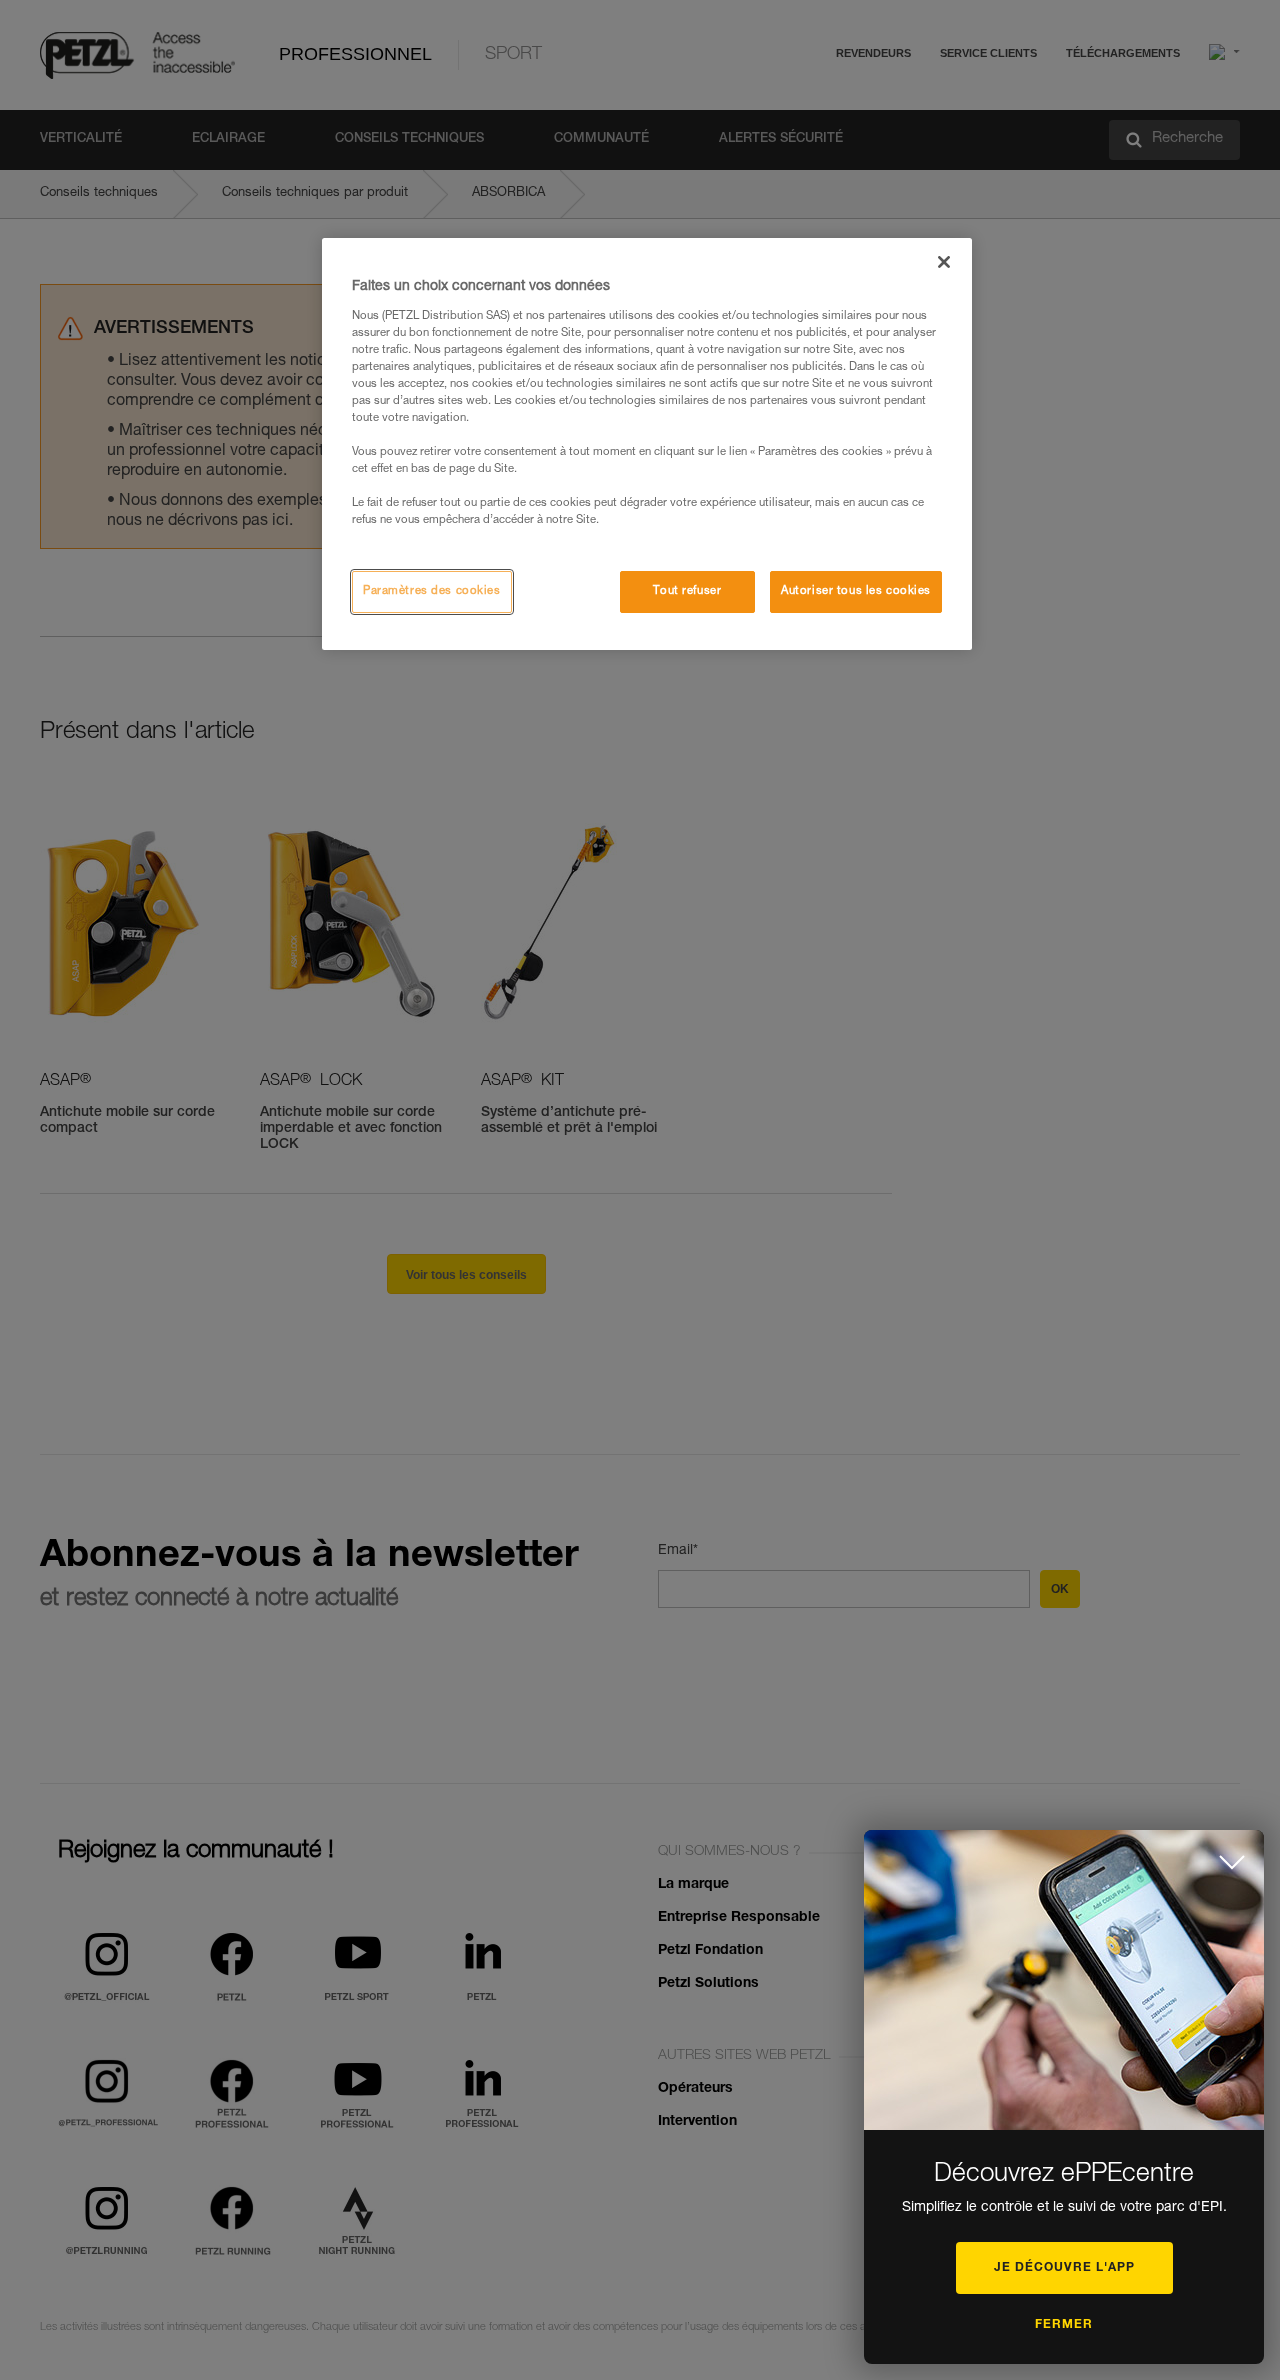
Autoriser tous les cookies (856, 591)
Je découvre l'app (1064, 2268)
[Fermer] (944, 262)
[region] (647, 444)
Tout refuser (687, 591)
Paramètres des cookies (432, 591)
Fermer (1064, 2325)
